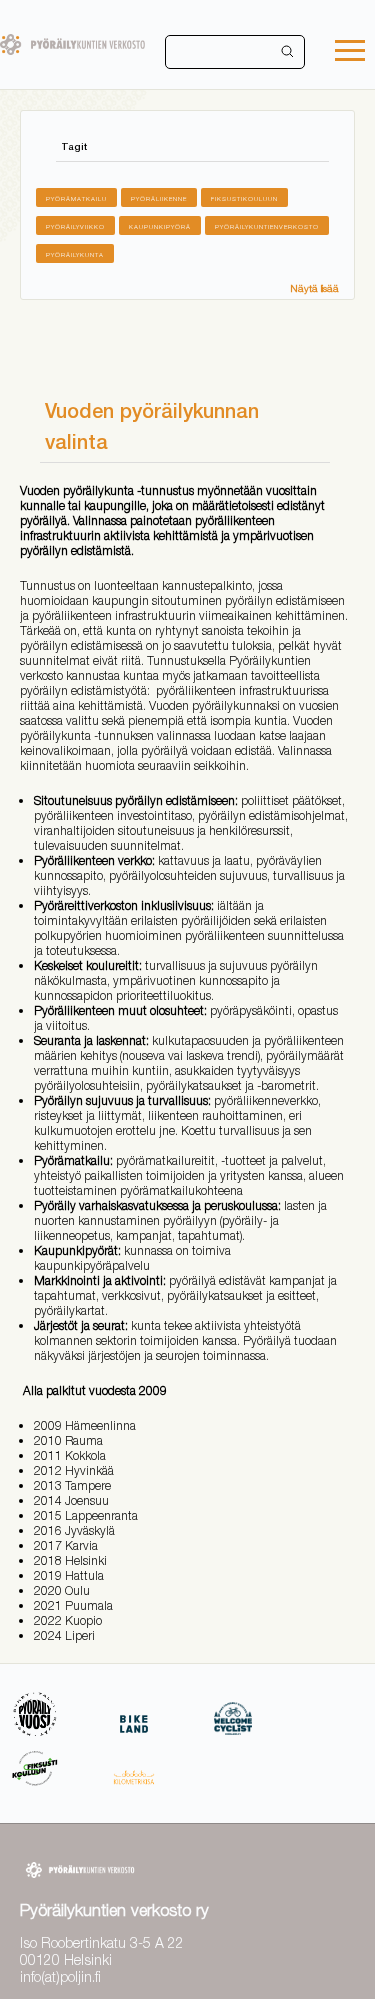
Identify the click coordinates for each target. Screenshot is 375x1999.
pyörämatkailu (76, 198)
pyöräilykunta (75, 254)
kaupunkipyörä (160, 226)
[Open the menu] (350, 52)
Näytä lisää (314, 288)
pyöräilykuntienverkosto (267, 226)
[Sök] (288, 52)
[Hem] (72, 44)
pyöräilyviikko (75, 226)
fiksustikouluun (244, 198)
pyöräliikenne (159, 198)
